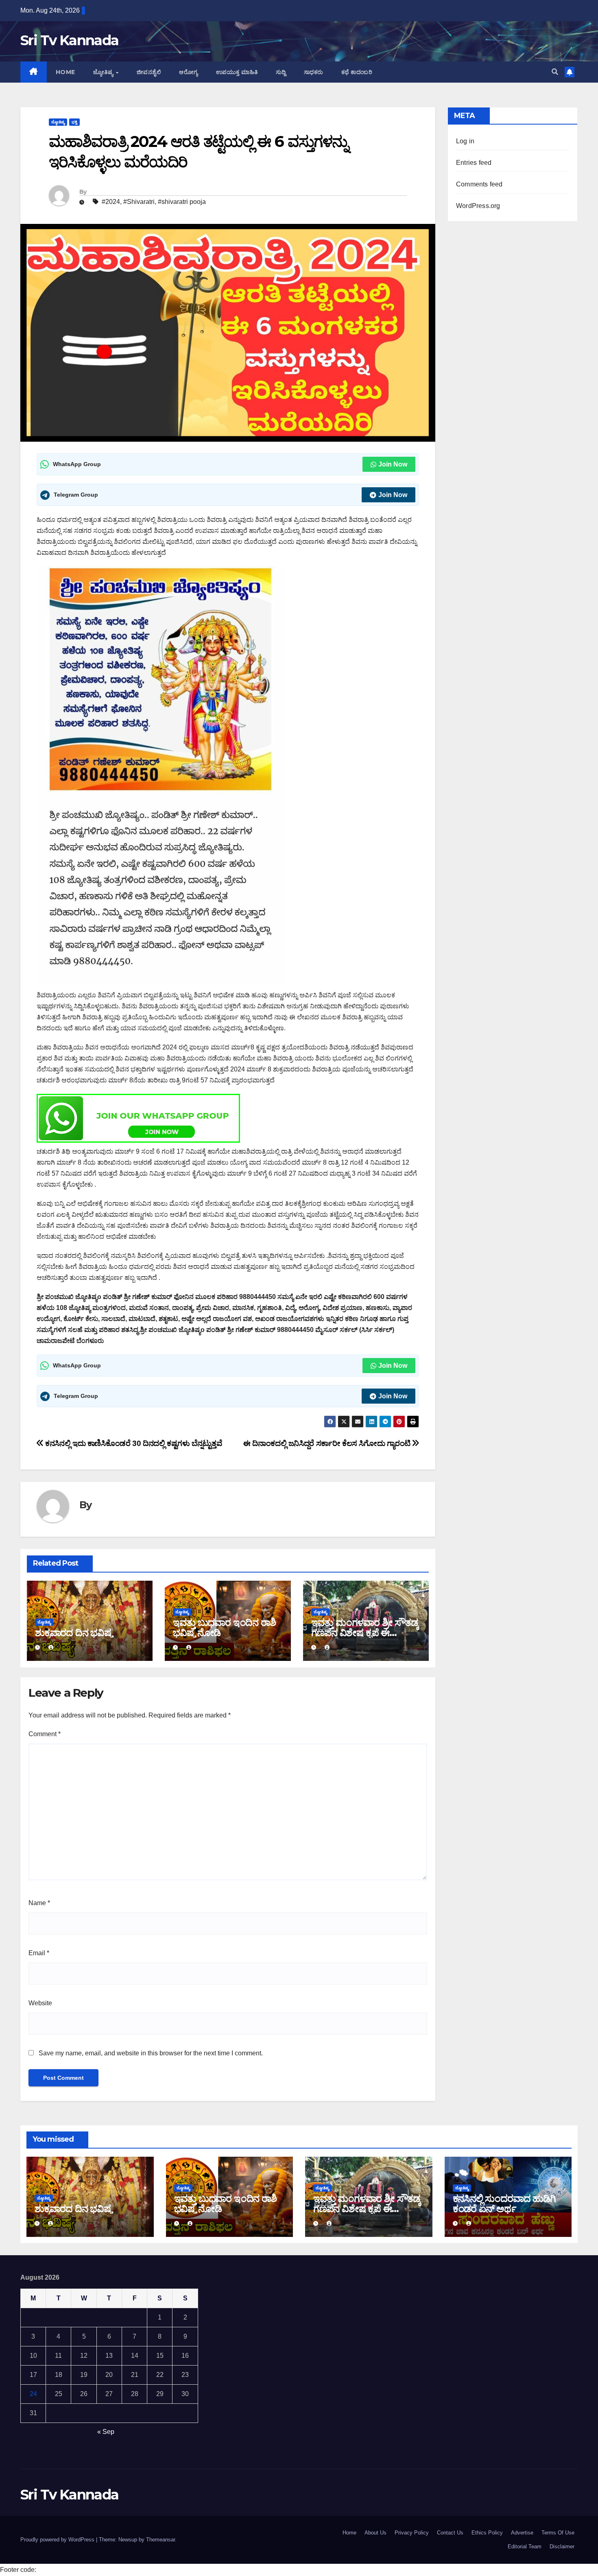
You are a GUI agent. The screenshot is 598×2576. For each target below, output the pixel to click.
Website (40, 2003)
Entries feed (474, 163)
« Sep (106, 2432)
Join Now (393, 464)
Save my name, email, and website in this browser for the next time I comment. (151, 2053)
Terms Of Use (558, 2533)
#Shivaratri (139, 202)
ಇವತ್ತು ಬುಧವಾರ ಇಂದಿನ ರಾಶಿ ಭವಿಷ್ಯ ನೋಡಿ (224, 1628)
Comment (45, 1734)
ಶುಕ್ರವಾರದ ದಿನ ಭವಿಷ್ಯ (74, 1633)
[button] (555, 72)
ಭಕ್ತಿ (74, 122)
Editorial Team (525, 2546)
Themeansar (160, 2540)
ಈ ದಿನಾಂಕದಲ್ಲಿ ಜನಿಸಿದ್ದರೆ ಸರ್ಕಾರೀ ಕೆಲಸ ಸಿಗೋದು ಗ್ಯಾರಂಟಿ (328, 1443)
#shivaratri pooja (182, 202)
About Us (375, 2533)
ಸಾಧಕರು (314, 72)
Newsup (128, 2540)
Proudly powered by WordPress (58, 2540)
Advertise (522, 2533)
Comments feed (479, 184)
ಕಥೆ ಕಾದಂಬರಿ (357, 72)
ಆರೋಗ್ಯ (189, 72)
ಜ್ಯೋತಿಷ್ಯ (104, 72)
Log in (465, 141)
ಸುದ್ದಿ (281, 72)
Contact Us (450, 2533)
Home (65, 72)
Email (39, 1953)
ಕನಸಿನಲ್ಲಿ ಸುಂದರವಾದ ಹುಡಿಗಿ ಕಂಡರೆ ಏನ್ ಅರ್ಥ (504, 2204)
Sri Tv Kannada (69, 40)
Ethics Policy (487, 2533)
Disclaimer (562, 2546)
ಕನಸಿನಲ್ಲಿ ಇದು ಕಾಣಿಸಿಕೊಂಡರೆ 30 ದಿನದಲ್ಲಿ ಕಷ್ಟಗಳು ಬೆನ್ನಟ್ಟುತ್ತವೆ (133, 1443)
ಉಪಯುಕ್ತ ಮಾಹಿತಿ (237, 72)
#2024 (111, 202)
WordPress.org (478, 206)
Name (39, 1903)
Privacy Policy (412, 2533)
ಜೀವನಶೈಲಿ (149, 72)
